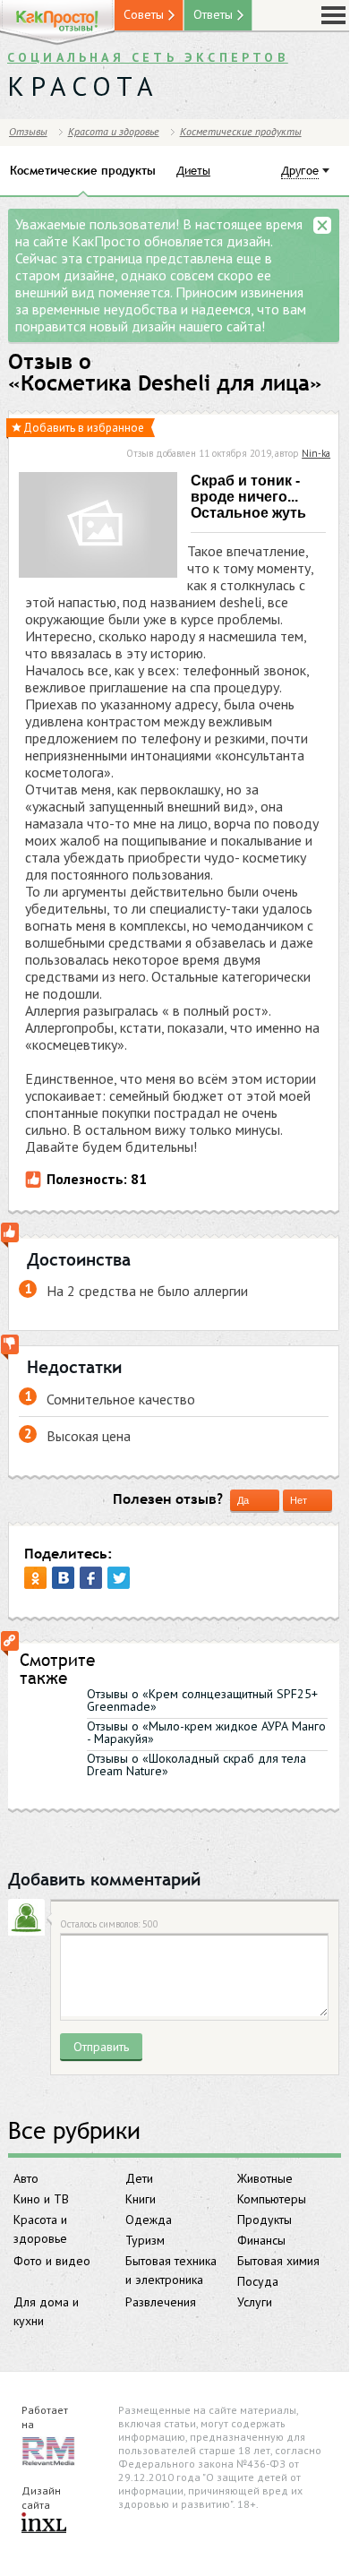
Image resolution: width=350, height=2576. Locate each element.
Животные (265, 2178)
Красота (83, 86)
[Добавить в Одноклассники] (35, 1578)
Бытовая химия (278, 2261)
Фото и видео (52, 2261)
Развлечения (161, 2302)
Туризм (145, 2240)
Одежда (149, 2220)
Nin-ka (316, 453)
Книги (141, 2199)
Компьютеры (272, 2199)
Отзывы (28, 131)
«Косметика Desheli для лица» (165, 383)
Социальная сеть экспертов (148, 57)
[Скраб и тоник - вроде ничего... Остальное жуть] (98, 527)
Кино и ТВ (41, 2199)
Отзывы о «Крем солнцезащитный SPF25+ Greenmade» (202, 1700)
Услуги (255, 2302)
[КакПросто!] (57, 23)
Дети (139, 2178)
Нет (299, 1500)
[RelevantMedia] (48, 2450)
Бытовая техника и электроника (171, 2270)
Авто (26, 2178)
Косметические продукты (241, 131)
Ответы (213, 14)
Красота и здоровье (40, 2229)
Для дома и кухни (46, 2311)
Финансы (261, 2240)
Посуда (258, 2281)
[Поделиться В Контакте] (63, 1578)
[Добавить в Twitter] (119, 1578)
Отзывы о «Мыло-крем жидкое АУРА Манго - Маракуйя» (206, 1732)
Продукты (265, 2220)
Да (243, 1500)
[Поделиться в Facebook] (91, 1578)
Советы (144, 14)
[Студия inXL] (44, 2524)
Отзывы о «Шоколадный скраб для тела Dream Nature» (196, 1765)
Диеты (193, 170)
